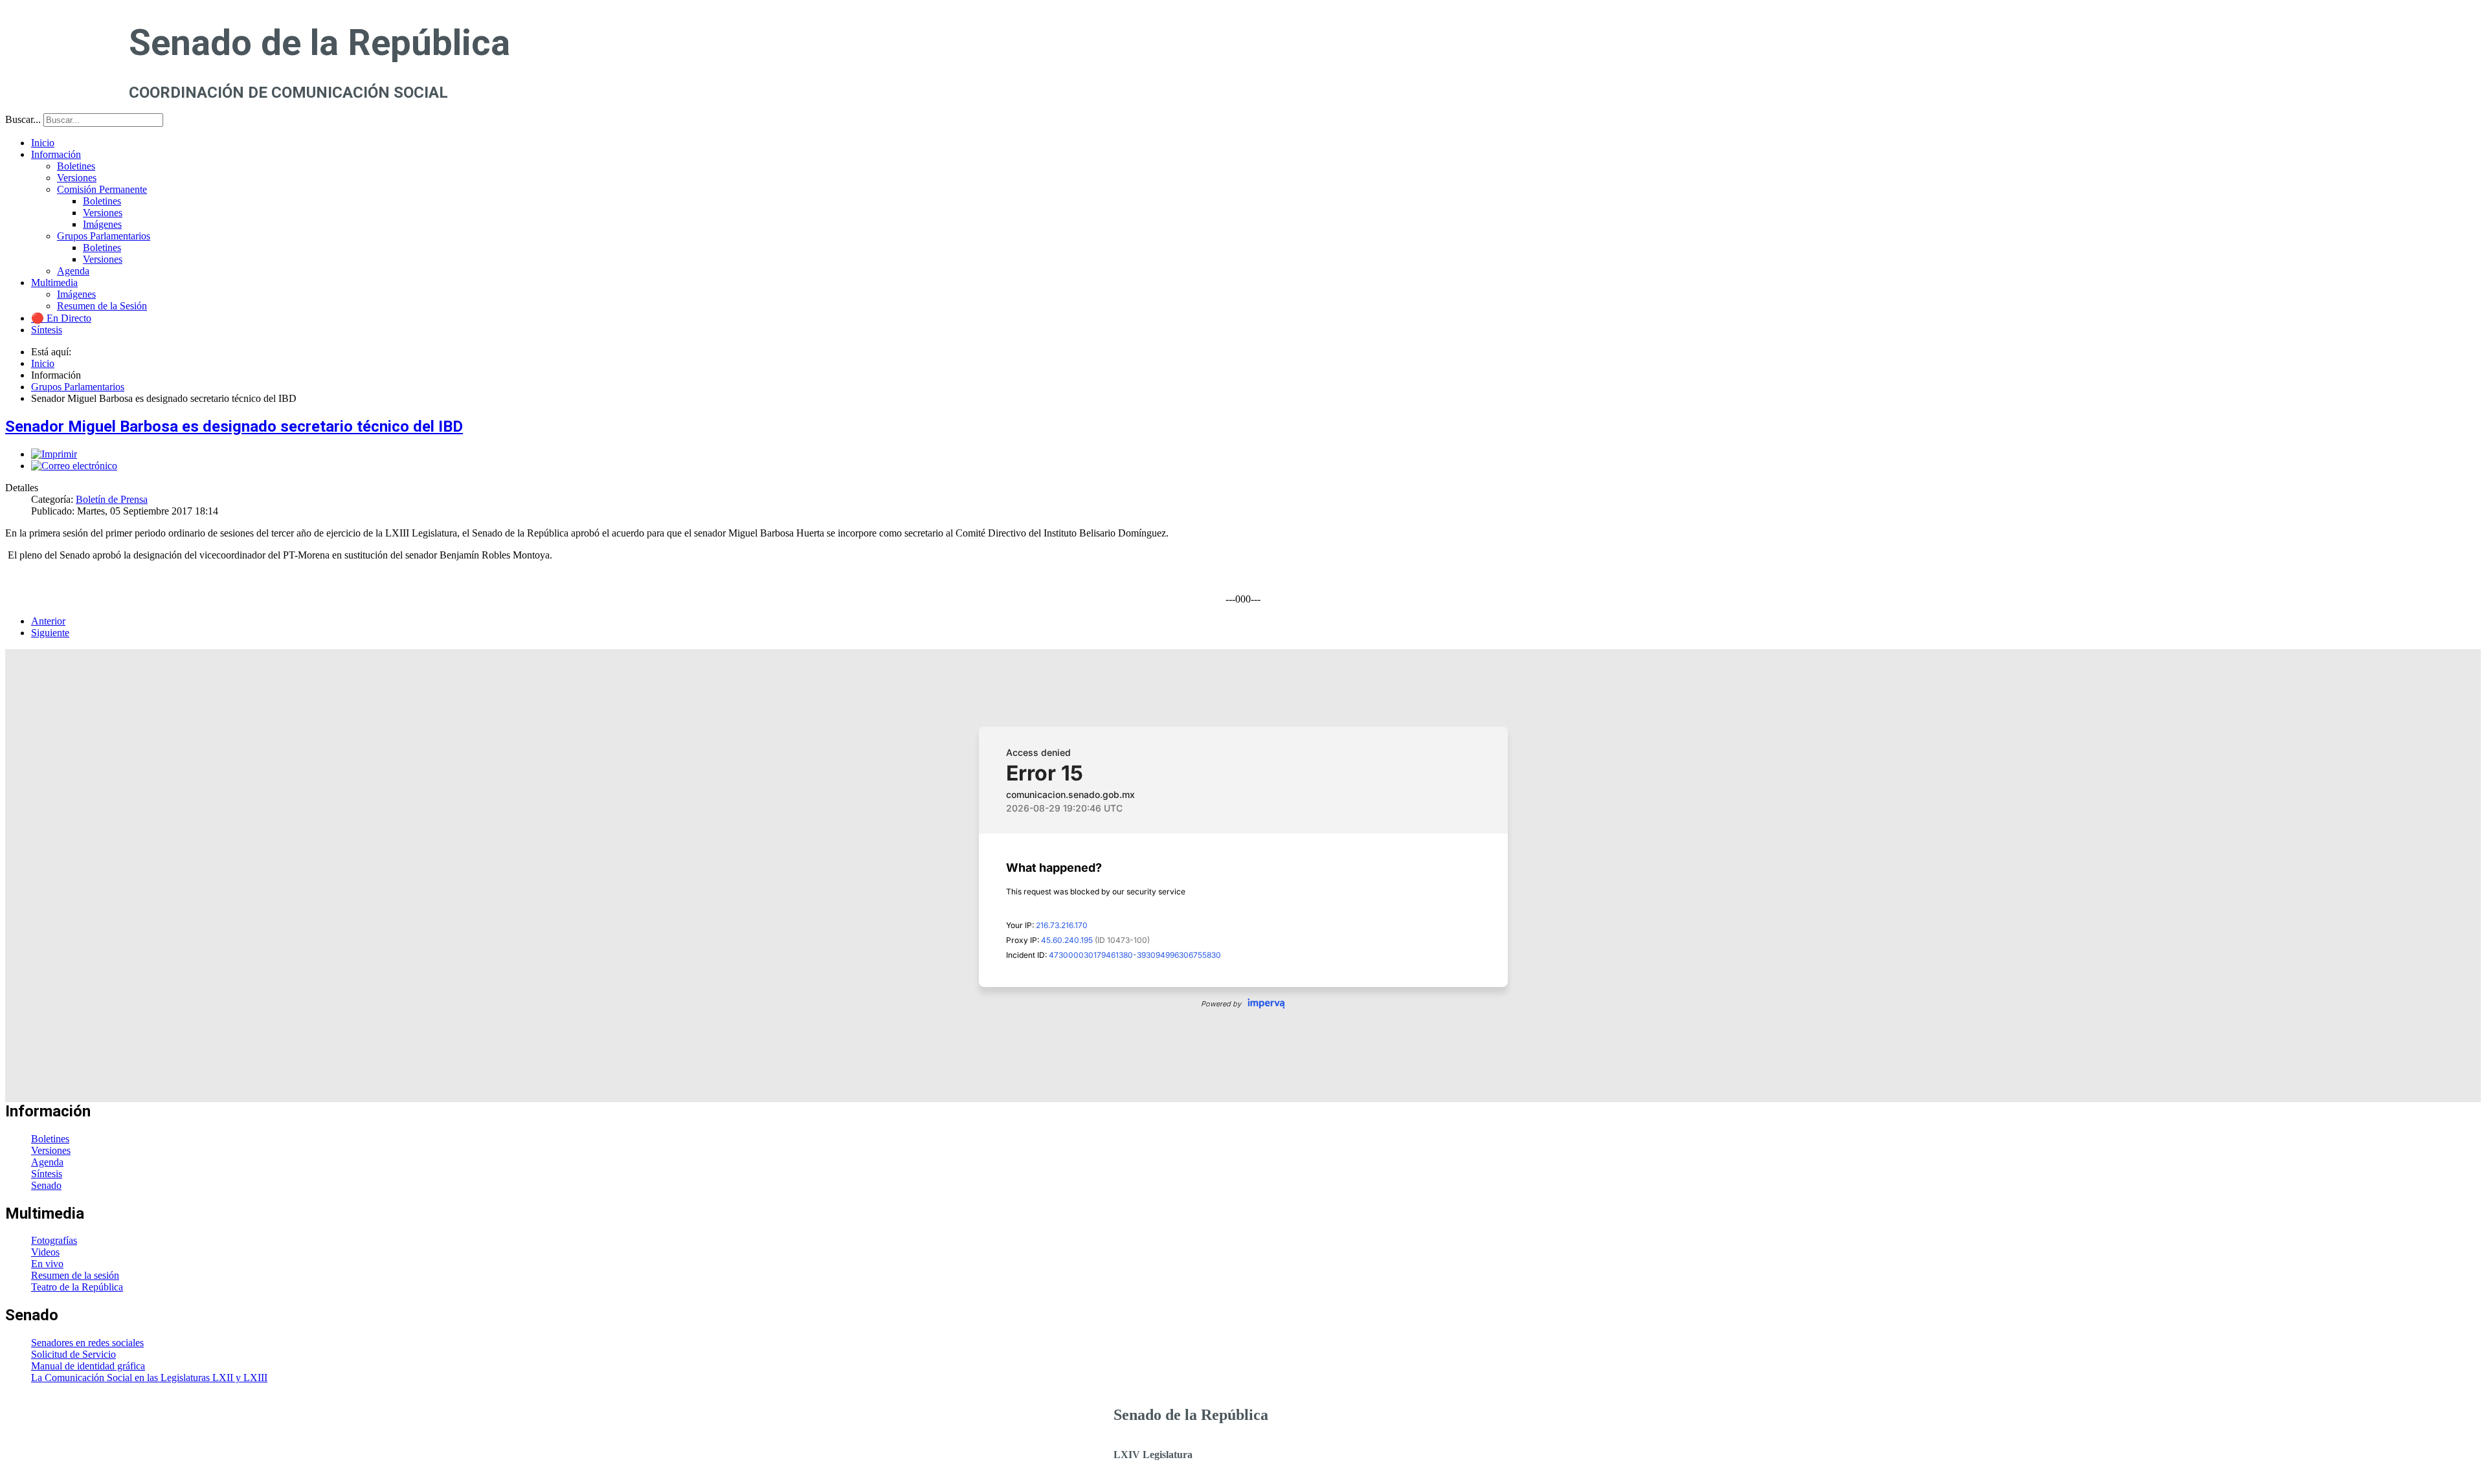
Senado (46, 1185)
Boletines (50, 1139)
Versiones (51, 1150)
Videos (45, 1252)
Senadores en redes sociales (87, 1343)
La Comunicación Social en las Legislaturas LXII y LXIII (149, 1378)
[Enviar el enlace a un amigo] (74, 466)
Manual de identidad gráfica (88, 1366)
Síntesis (47, 1174)
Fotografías (54, 1240)
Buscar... (23, 119)
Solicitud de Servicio (73, 1354)
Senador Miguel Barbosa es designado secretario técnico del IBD (234, 426)
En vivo (47, 1264)
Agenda (47, 1162)
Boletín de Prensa (112, 499)
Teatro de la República (77, 1287)
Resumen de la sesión (75, 1275)
